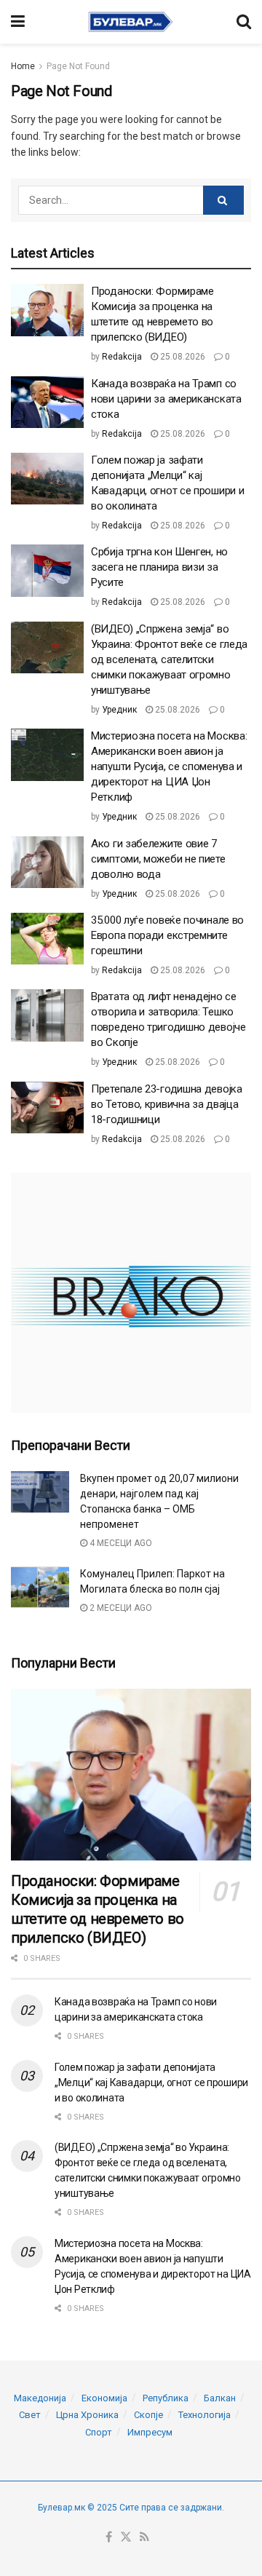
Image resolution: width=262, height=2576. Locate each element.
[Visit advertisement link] (131, 1293)
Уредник (119, 710)
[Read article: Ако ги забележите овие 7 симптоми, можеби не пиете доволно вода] (47, 863)
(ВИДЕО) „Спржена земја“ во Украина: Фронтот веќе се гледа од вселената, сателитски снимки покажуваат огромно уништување (169, 659)
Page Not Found (78, 66)
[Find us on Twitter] (126, 2538)
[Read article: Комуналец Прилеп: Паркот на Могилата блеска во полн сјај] (40, 1587)
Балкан (220, 2398)
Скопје (148, 2415)
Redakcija (122, 357)
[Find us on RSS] (144, 2538)
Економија (104, 2398)
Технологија (205, 2415)
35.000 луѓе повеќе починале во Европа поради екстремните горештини (167, 935)
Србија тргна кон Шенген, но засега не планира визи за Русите (159, 567)
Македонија (40, 2398)
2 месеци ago (120, 1608)
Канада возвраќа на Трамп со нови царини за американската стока (166, 399)
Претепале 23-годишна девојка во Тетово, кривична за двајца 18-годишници (167, 1104)
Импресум (150, 2432)
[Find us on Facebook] (109, 2538)
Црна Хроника (87, 2415)
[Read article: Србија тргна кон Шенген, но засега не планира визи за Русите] (47, 571)
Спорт (99, 2432)
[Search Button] (244, 22)
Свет (30, 2415)
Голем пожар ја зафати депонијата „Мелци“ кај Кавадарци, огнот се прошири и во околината (151, 2082)
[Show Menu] (18, 22)
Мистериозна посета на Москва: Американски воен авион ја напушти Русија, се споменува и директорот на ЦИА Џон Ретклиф (169, 766)
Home (23, 66)
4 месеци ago (120, 1543)
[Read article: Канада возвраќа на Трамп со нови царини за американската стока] (47, 403)
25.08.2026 (182, 357)
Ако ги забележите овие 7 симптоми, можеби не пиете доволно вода (158, 859)
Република (166, 2398)
